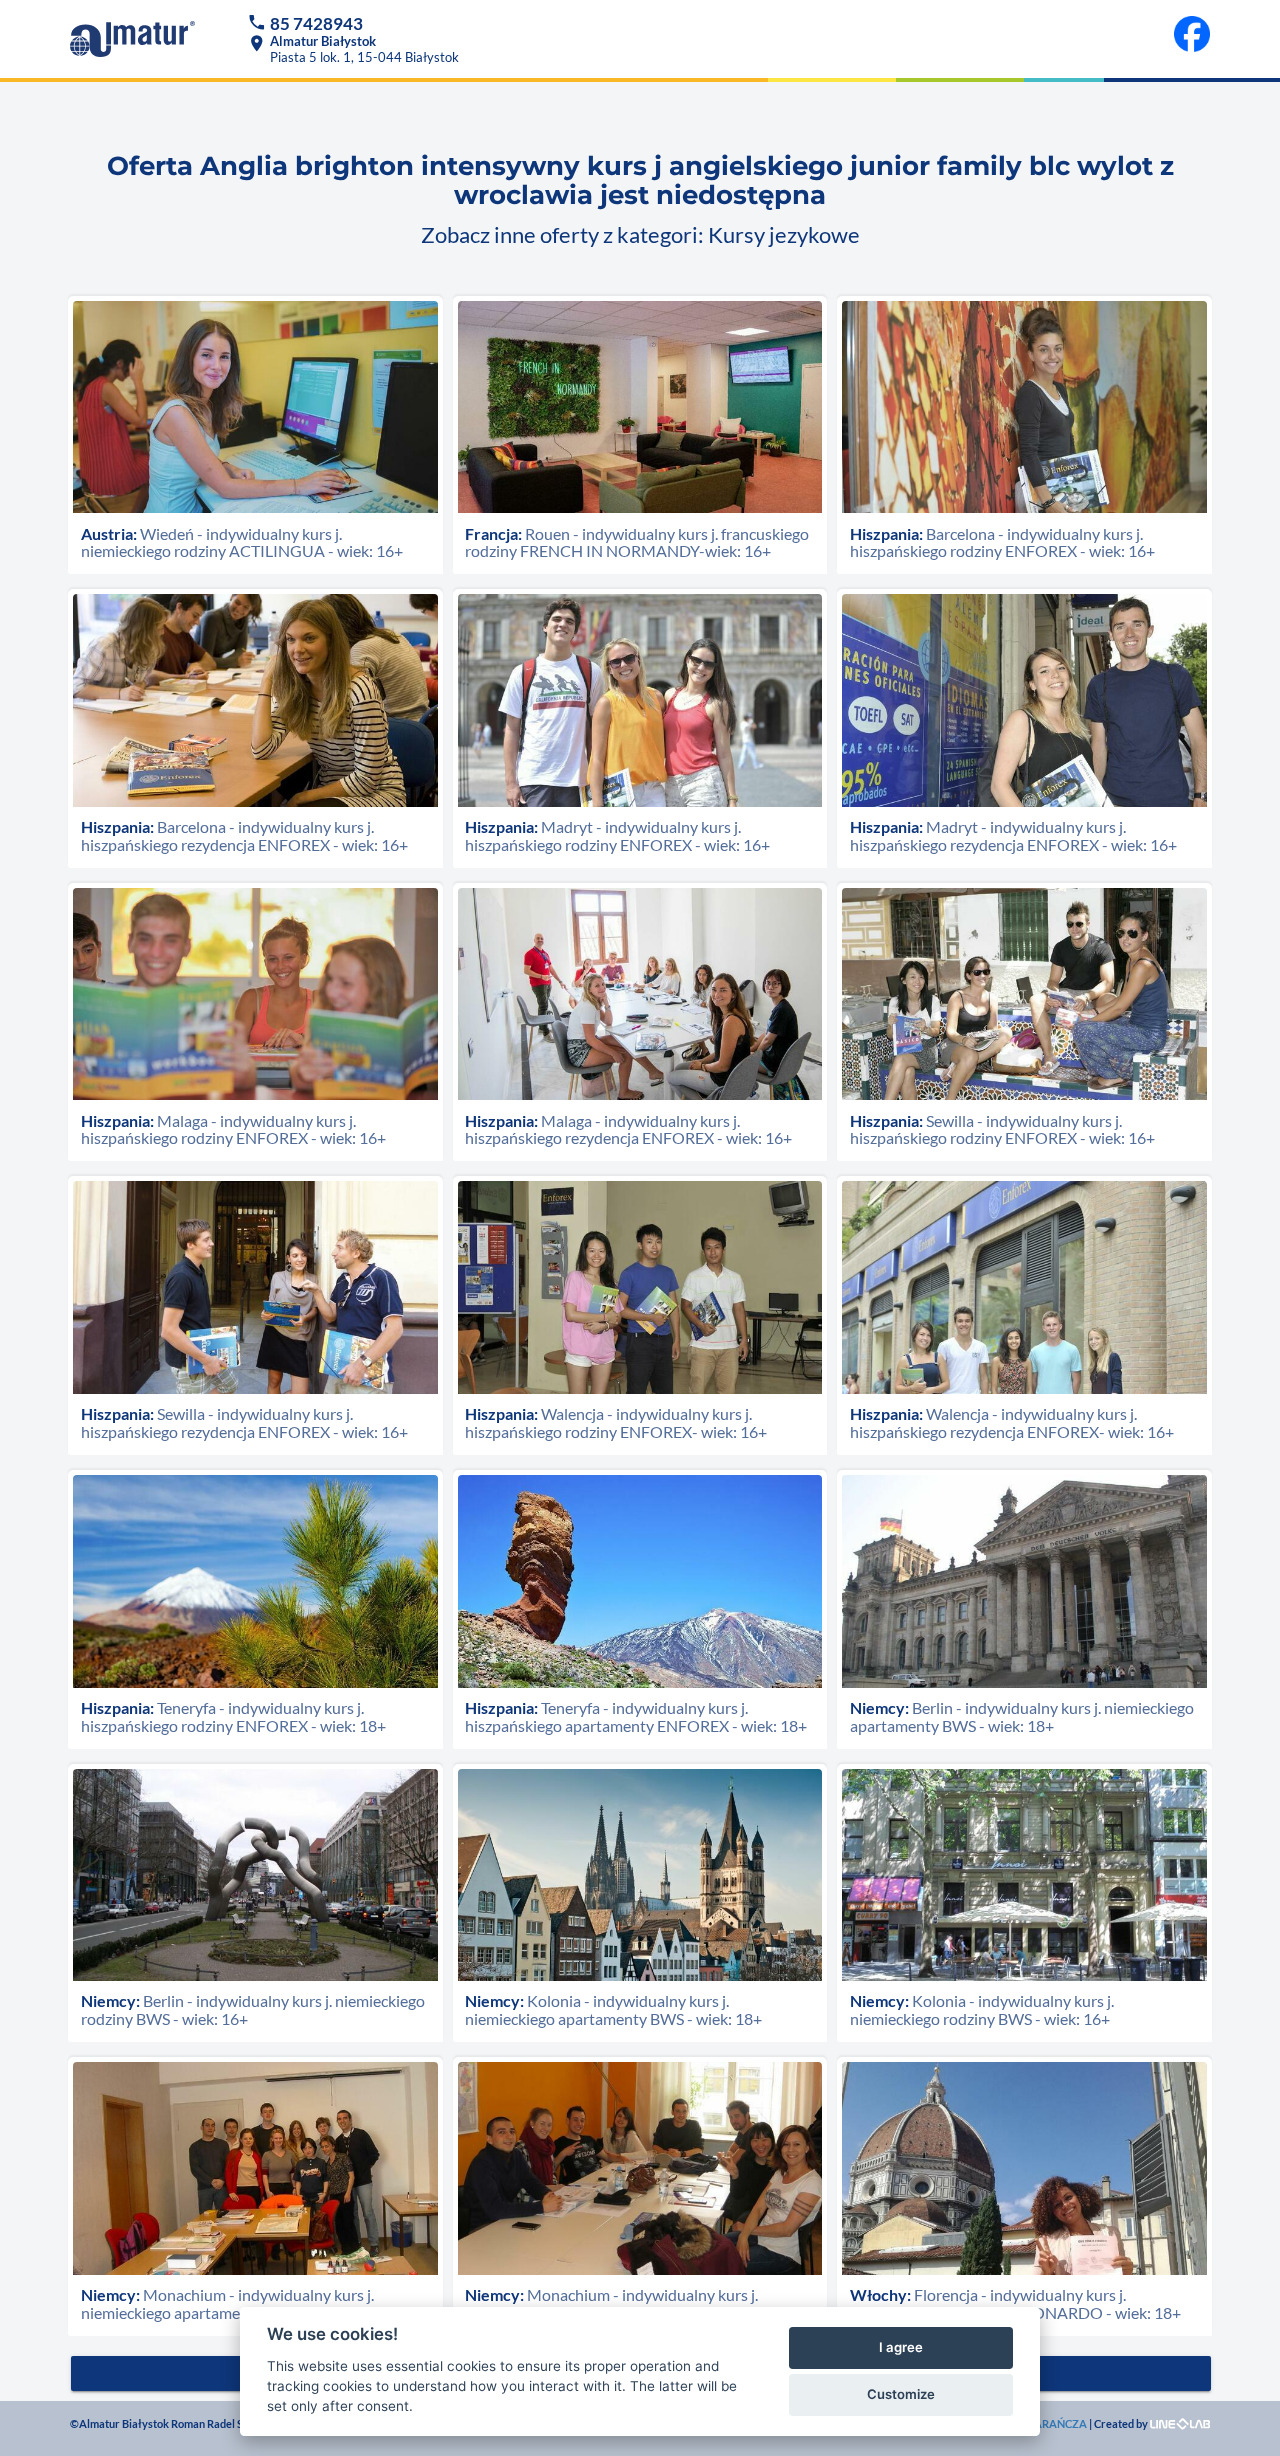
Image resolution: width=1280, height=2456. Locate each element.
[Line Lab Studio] (1180, 2423)
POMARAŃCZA (1047, 2423)
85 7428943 (316, 23)
